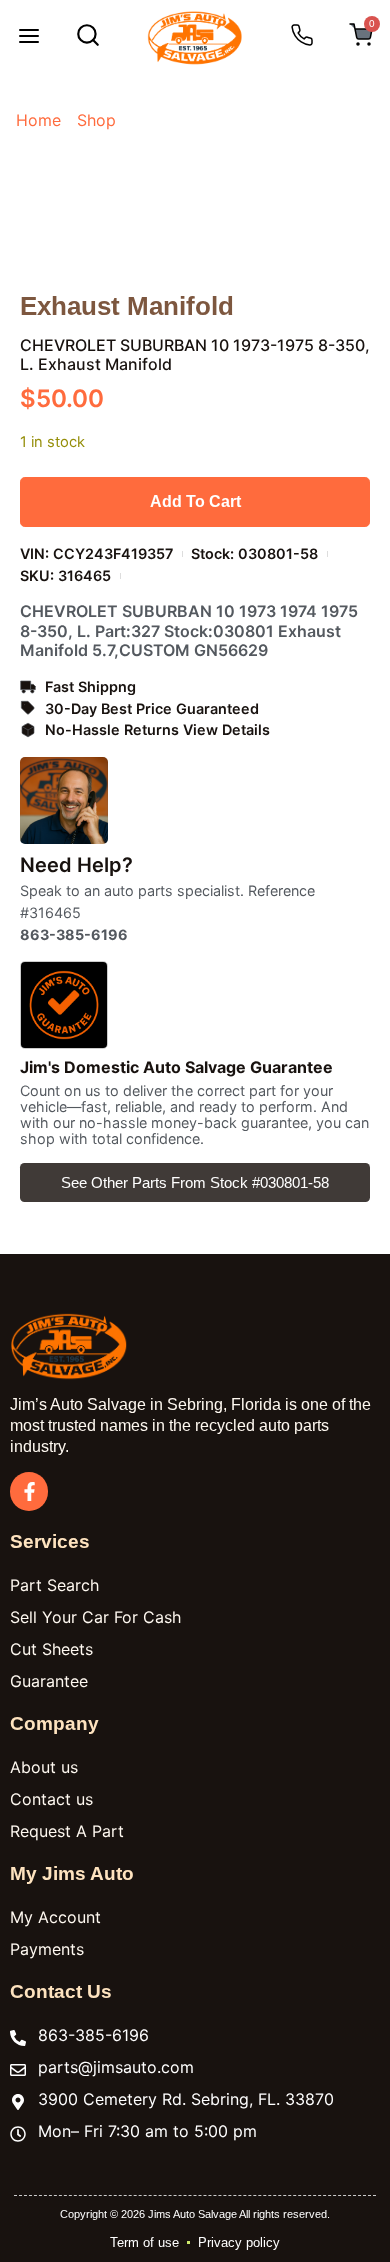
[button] (29, 38)
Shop (96, 120)
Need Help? (76, 865)
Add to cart (195, 501)
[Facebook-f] (29, 1491)
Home (38, 120)
